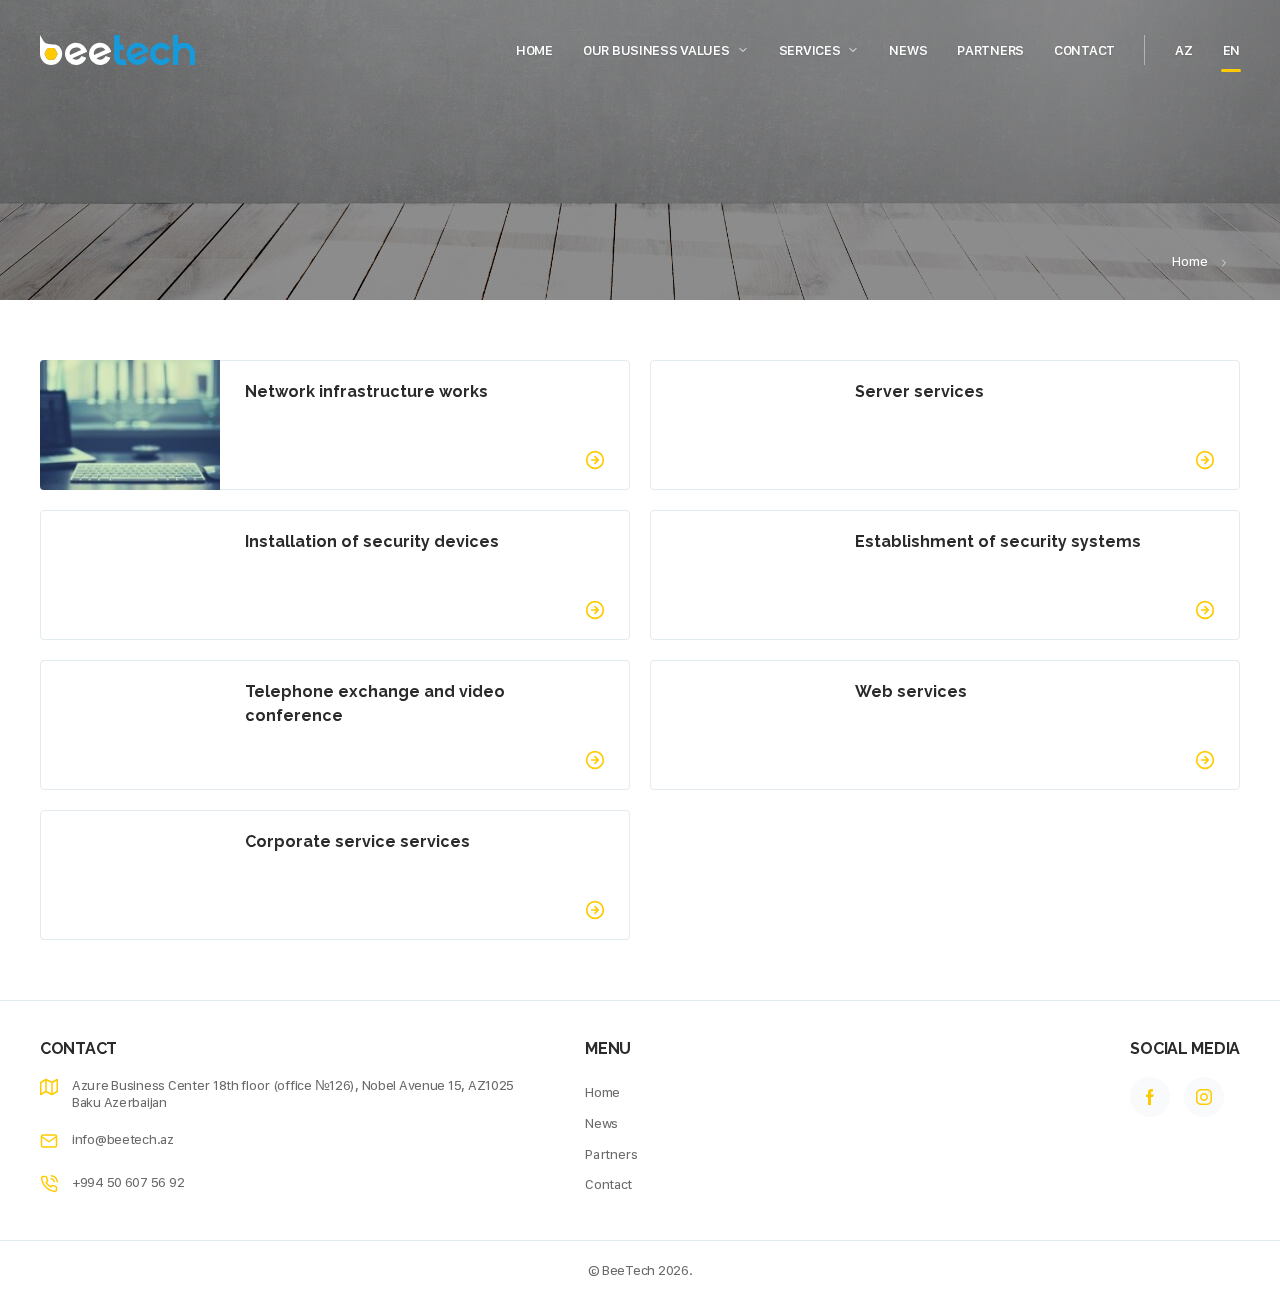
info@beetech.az (123, 1139)
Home (534, 50)
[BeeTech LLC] (117, 50)
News (908, 50)
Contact (1084, 50)
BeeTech (628, 1270)
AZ (1183, 50)
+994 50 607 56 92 (128, 1182)
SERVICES (810, 50)
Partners (990, 50)
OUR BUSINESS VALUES (656, 50)
